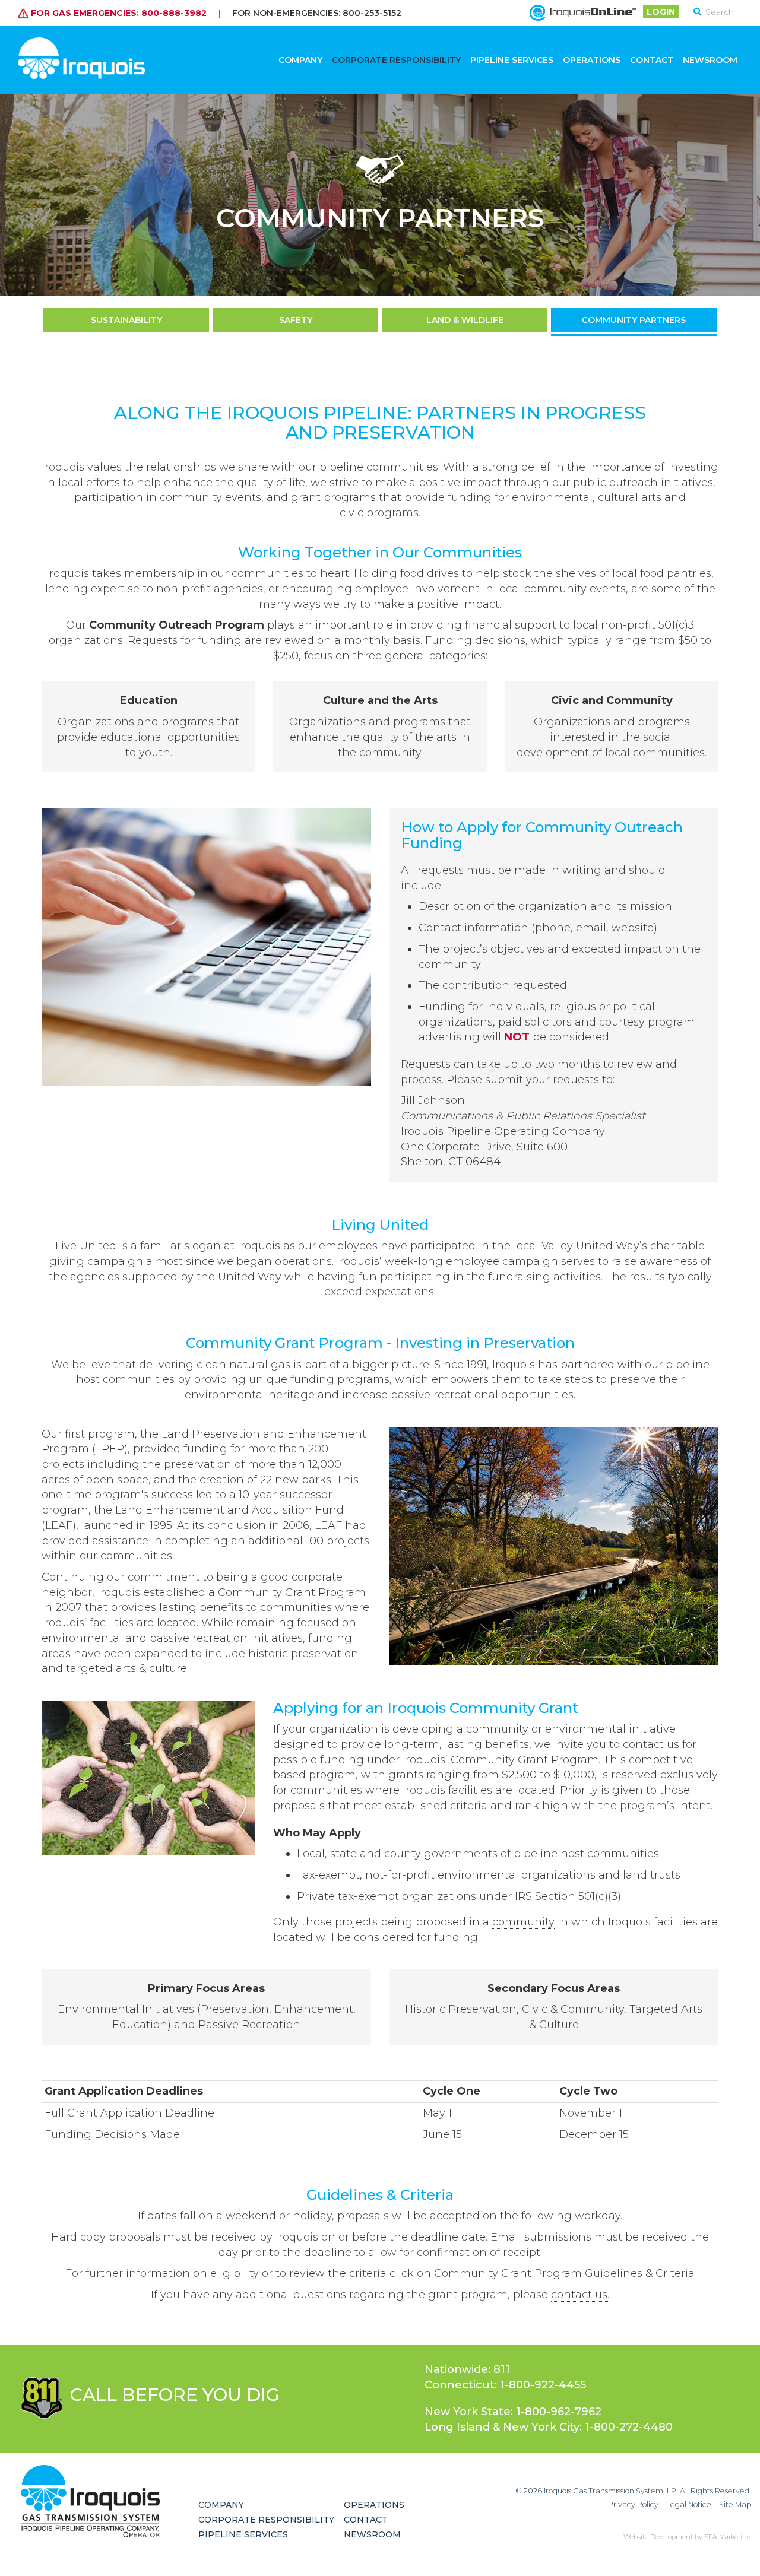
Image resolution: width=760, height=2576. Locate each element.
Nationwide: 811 (467, 2369)
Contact (652, 60)
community (523, 1922)
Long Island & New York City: (549, 2427)
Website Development (658, 2537)
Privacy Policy (633, 2504)
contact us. (580, 2295)
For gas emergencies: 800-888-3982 (118, 12)
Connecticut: (505, 2385)
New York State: (513, 2412)
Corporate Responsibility (396, 60)
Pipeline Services (512, 60)
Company (300, 60)
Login (661, 12)
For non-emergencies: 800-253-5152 (317, 12)
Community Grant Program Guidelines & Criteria (564, 2273)
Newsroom (710, 60)
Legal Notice (689, 2504)
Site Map (735, 2504)
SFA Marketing (728, 2537)
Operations (592, 60)
